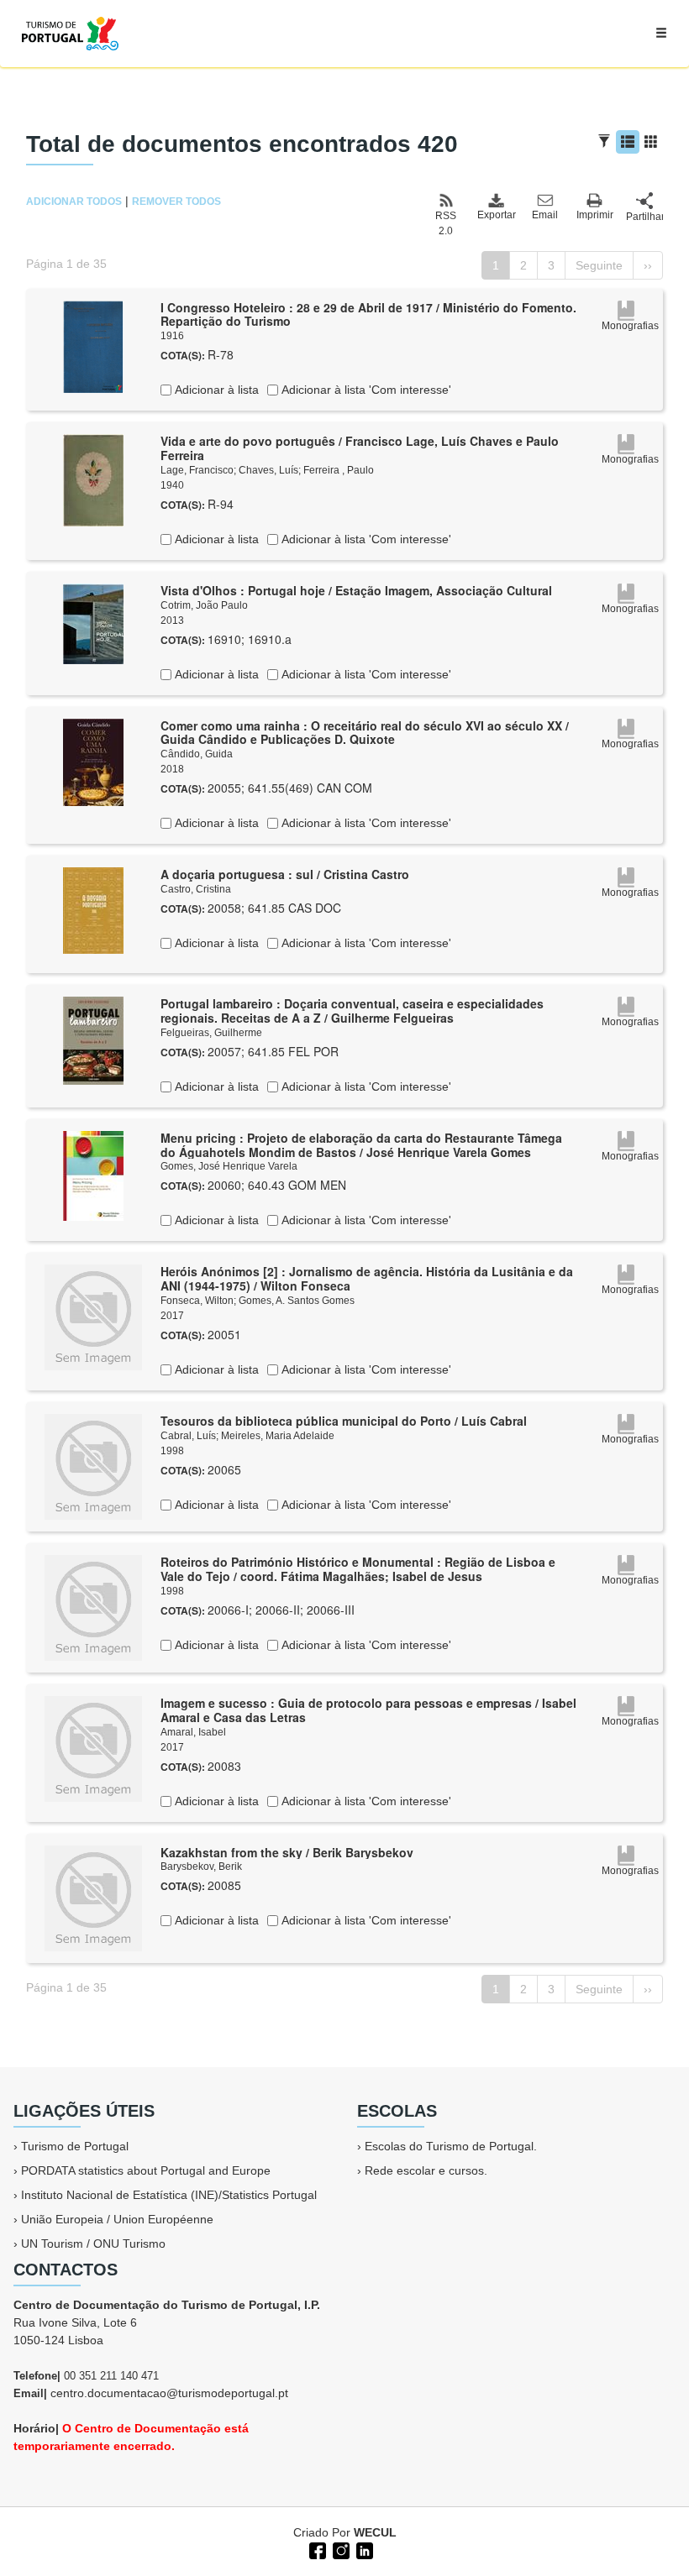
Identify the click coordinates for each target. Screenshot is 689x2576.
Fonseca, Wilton (197, 1301)
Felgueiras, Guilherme (211, 1033)
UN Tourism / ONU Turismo (93, 2244)
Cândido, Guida (197, 754)
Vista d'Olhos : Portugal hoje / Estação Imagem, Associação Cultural (356, 590)
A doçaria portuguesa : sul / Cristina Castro (285, 874)
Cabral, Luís (188, 1436)
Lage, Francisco (197, 470)
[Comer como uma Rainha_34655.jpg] (93, 761)
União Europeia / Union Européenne (117, 2219)
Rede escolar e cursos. (426, 2170)
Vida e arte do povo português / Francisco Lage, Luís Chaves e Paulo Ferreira (360, 448)
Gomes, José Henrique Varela (229, 1166)
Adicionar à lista (215, 390)
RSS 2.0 (446, 223)
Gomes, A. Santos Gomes (297, 1301)
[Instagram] (339, 2549)
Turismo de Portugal (75, 2146)
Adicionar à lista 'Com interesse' (365, 390)
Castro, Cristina (196, 889)
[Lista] (628, 142)
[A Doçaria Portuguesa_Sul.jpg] (93, 909)
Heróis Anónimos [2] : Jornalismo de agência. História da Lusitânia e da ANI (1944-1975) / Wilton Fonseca (367, 1278)
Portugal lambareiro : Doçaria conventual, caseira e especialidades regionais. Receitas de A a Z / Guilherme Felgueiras (352, 1011)
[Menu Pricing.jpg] (93, 1175)
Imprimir (595, 215)
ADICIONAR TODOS (74, 202)
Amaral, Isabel (193, 1732)
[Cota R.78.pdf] (93, 345)
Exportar (496, 215)
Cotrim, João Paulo (204, 605)
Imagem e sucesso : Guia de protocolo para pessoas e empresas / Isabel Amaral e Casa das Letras (368, 1710)
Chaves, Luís (268, 470)
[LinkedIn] (363, 2549)
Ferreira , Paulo (339, 470)
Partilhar (644, 217)
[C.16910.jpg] (93, 622)
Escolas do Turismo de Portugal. (451, 2146)
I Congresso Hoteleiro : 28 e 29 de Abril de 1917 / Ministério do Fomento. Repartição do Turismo (368, 314)
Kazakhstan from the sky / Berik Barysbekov (287, 1852)
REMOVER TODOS (176, 202)
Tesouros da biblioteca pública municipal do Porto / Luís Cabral (344, 1421)
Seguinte (599, 265)
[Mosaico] (651, 142)
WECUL (375, 2532)
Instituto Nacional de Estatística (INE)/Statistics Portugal (169, 2195)
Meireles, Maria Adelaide (278, 1436)
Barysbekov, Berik (201, 1867)
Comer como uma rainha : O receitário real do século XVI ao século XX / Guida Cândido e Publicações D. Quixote (365, 733)
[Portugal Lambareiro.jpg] (93, 1039)
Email (545, 215)
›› (648, 265)
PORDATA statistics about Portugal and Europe (146, 2170)
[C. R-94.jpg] (93, 479)
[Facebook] (316, 2549)
